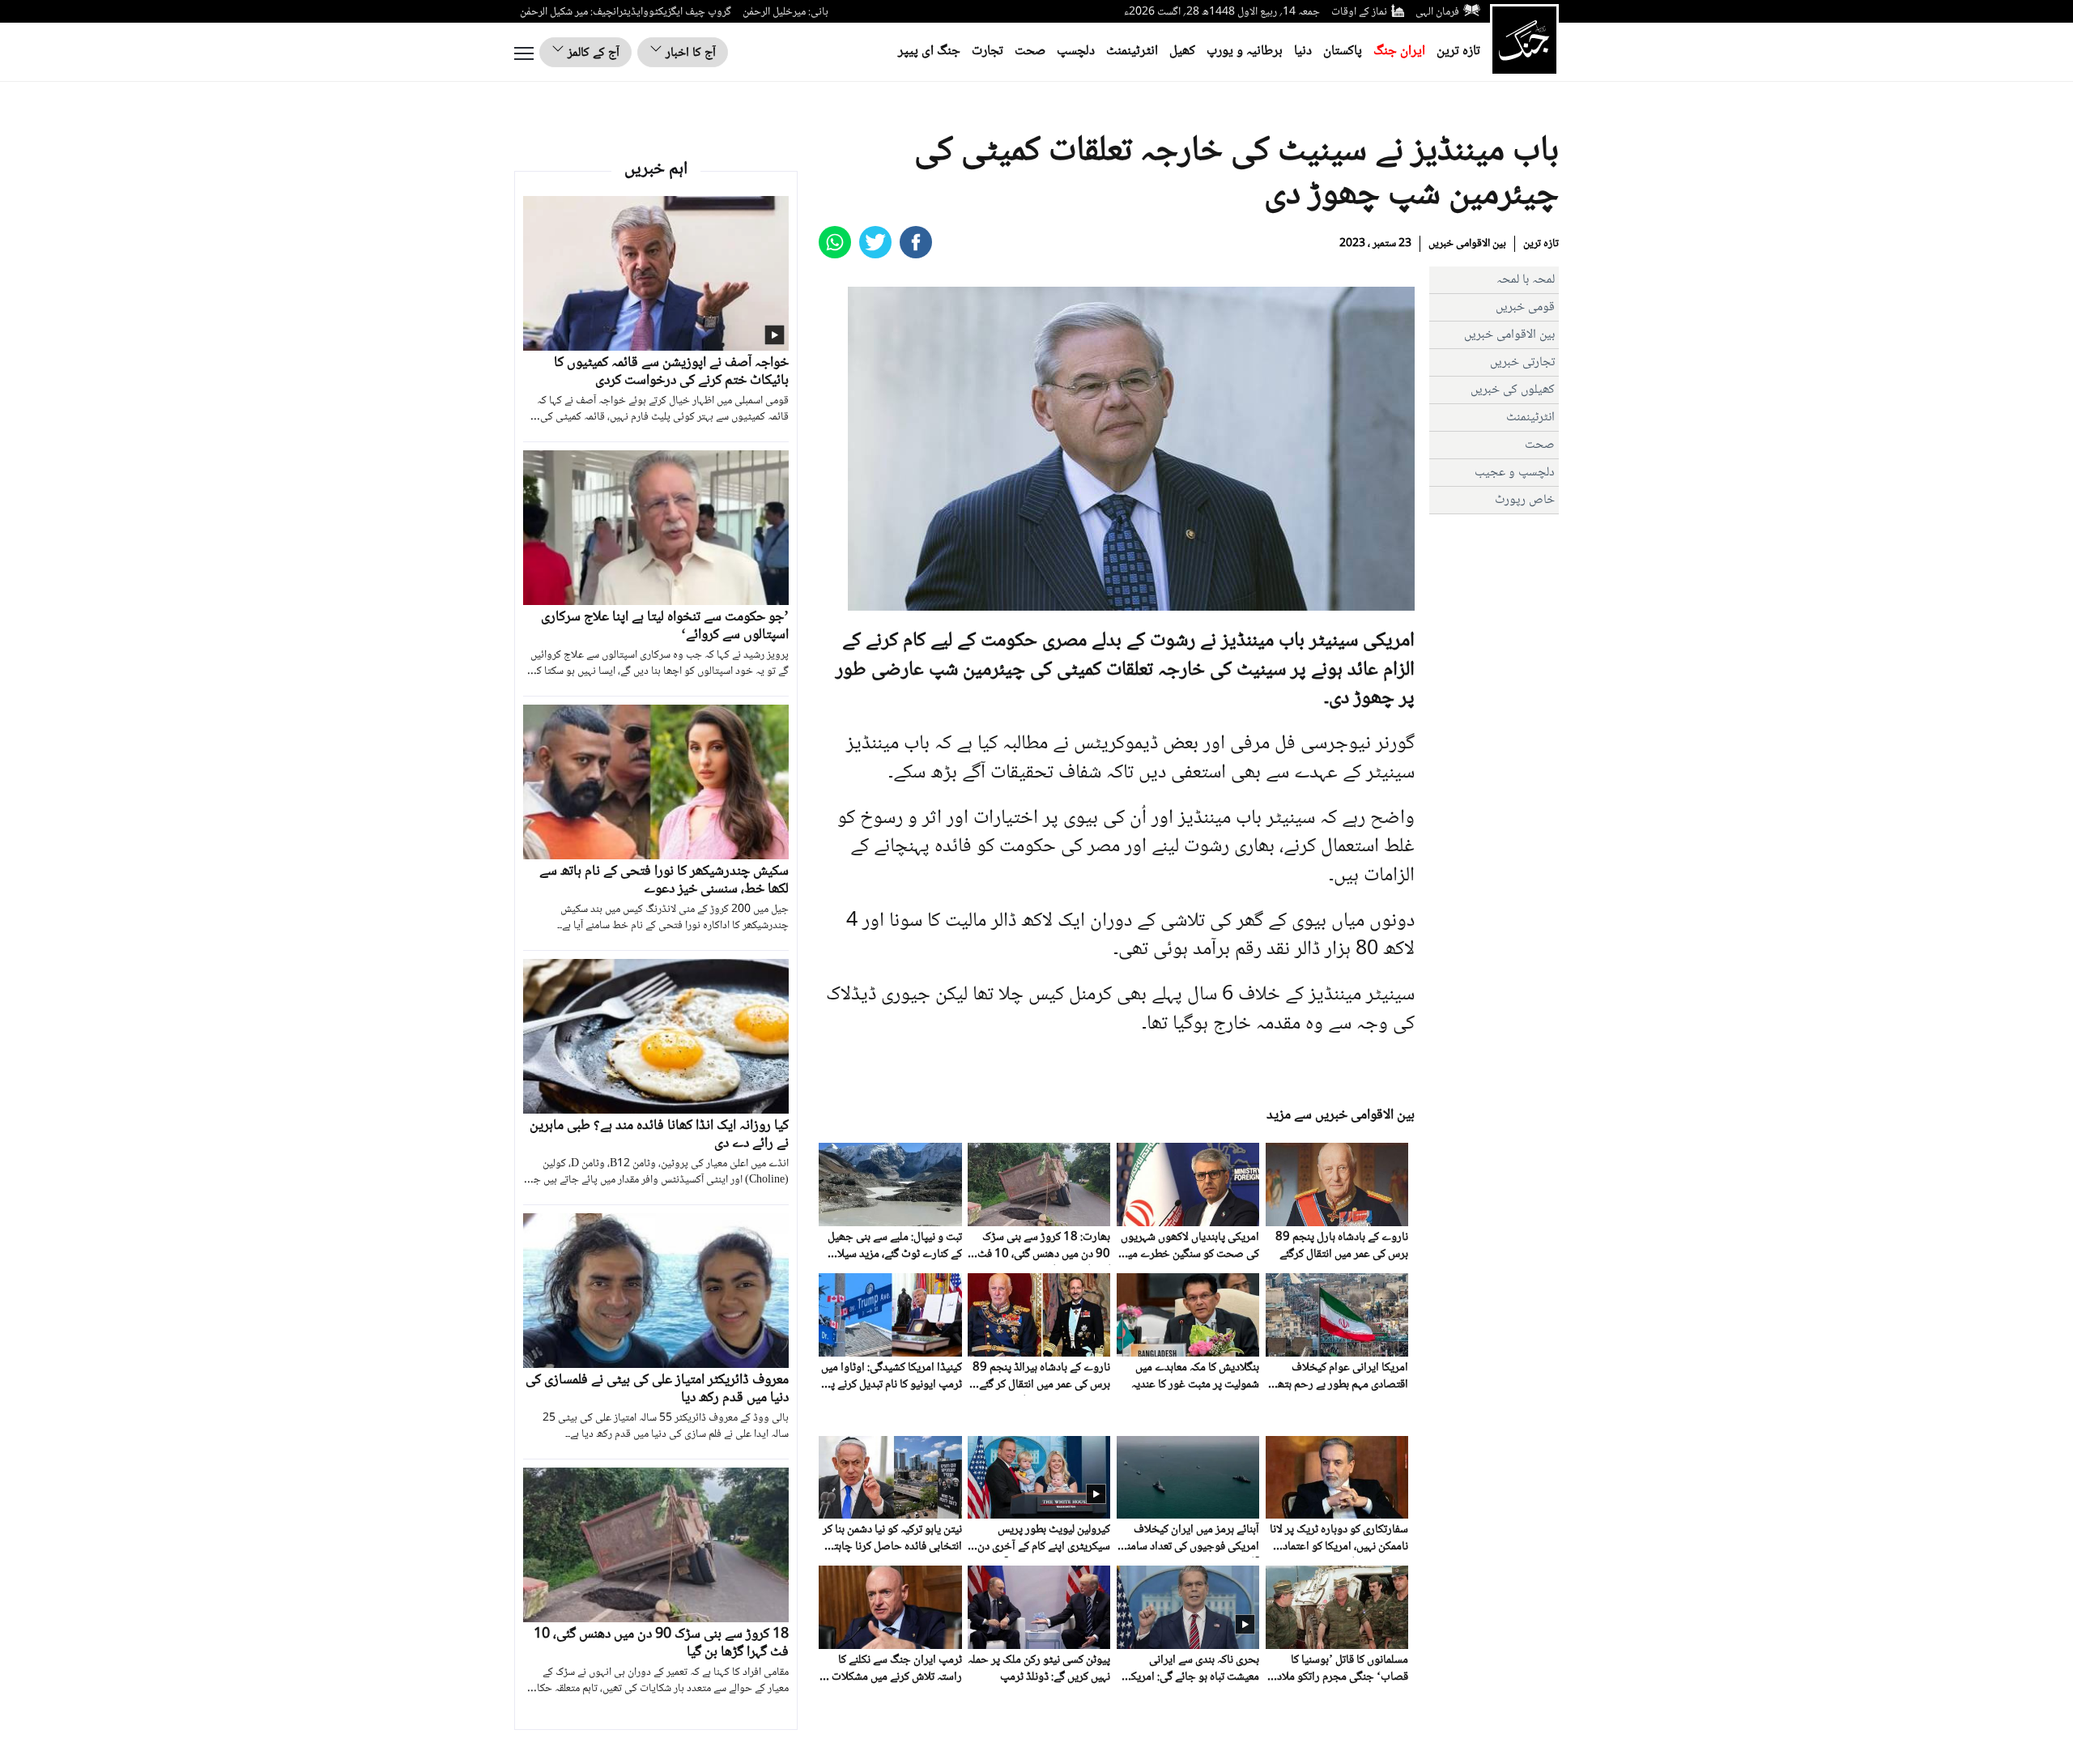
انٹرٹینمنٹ (1132, 51)
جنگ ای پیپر (929, 51)
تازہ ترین (1458, 51)
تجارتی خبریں (1522, 362)
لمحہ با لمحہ (1526, 280)
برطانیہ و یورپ (1245, 51)
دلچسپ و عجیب (1515, 473)
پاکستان (1343, 51)
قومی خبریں (1525, 307)
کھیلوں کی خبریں (1513, 390)
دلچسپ (1076, 51)
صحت (1030, 51)
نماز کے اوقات (1359, 12)
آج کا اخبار (689, 53)
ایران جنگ (1399, 51)
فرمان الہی (1437, 12)
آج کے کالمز (592, 53)
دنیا (1303, 51)
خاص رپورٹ (1525, 500)
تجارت (988, 51)
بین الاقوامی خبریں (1467, 244)
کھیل (1182, 51)
